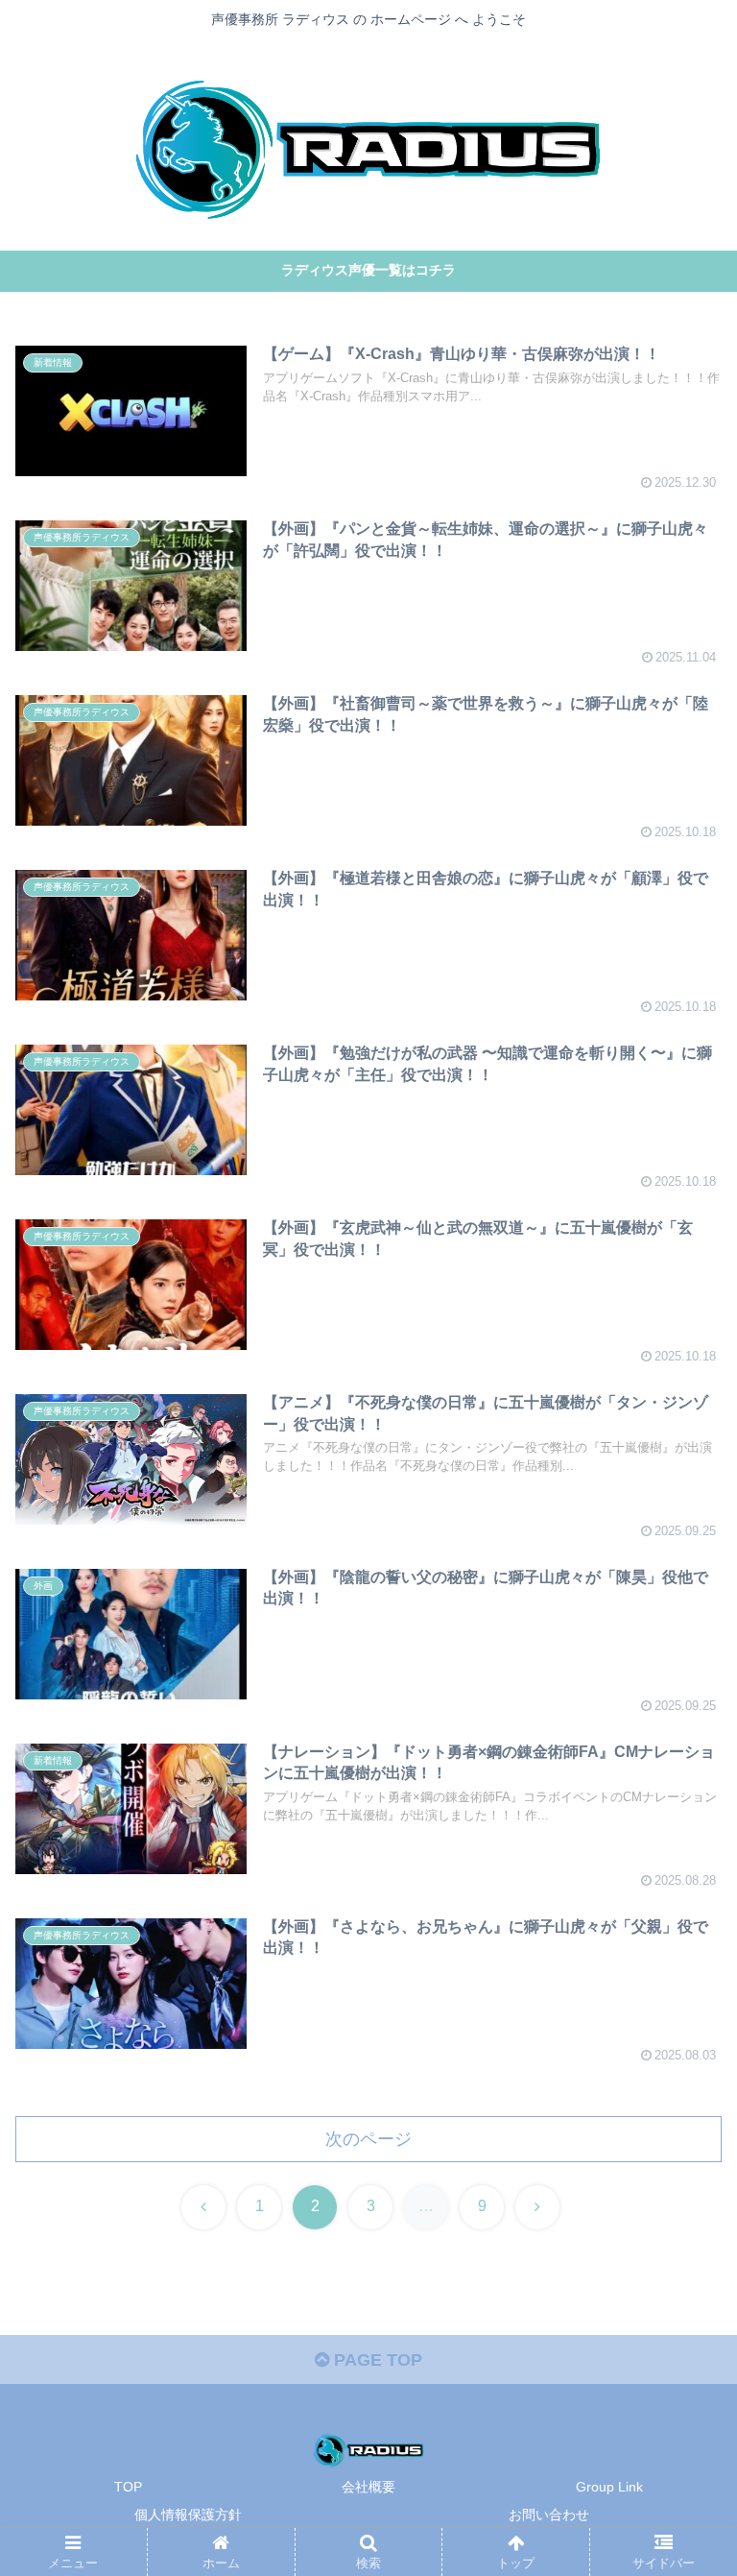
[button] (681, 2450)
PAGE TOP (376, 2360)
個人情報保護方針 (188, 2515)
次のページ (368, 2139)
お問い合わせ (549, 2515)
